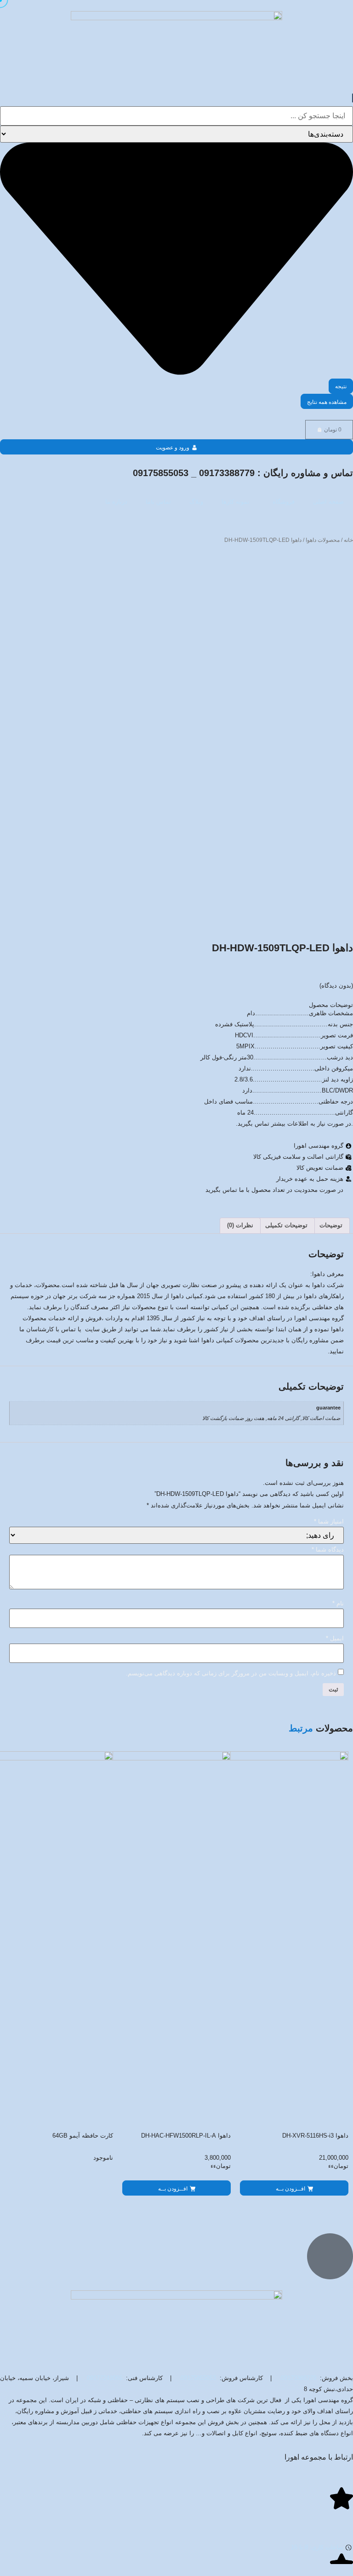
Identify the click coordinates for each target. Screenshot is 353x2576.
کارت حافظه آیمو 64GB (83, 2136)
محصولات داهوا (323, 540)
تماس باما (158, 502)
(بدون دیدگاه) (336, 986)
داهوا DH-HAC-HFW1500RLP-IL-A (186, 2136)
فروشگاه (284, 502)
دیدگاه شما (328, 1550)
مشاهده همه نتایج (327, 402)
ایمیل (335, 1639)
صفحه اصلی (328, 502)
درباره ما (116, 502)
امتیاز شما (329, 1522)
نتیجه (341, 386)
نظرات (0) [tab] (240, 1225)
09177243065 (105, 2378)
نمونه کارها (236, 502)
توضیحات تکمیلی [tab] (286, 1225)
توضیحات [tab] (331, 1225)
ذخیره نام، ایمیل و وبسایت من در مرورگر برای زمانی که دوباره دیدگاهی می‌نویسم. (231, 1674)
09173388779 (299, 2378)
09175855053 (198, 2378)
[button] (294, 2188)
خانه (348, 540)
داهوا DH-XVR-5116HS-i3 (315, 2136)
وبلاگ (196, 502)
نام (338, 1604)
